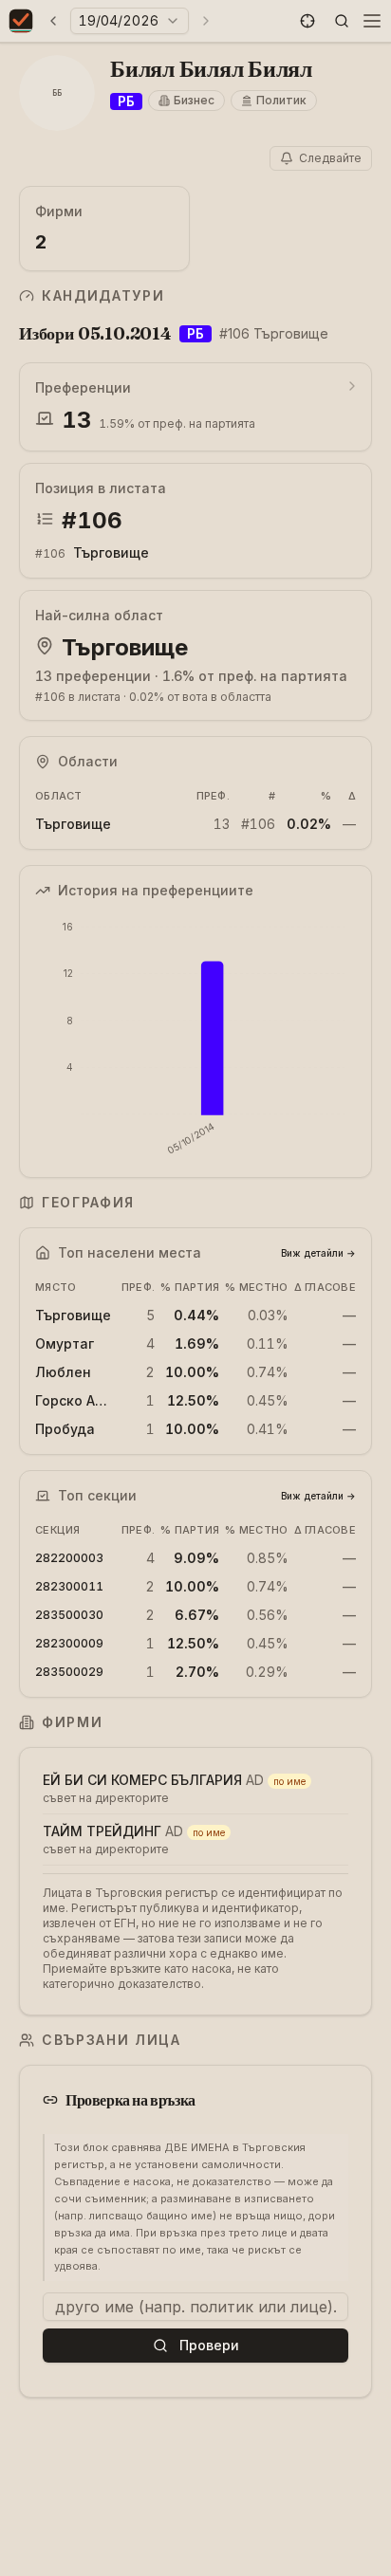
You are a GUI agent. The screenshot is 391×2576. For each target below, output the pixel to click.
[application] (195, 1039)
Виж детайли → (318, 1253)
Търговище (111, 552)
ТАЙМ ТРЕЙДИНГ (102, 1831)
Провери (209, 2345)
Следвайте (330, 158)
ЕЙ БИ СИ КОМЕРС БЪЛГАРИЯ (142, 1780)
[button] (307, 21)
